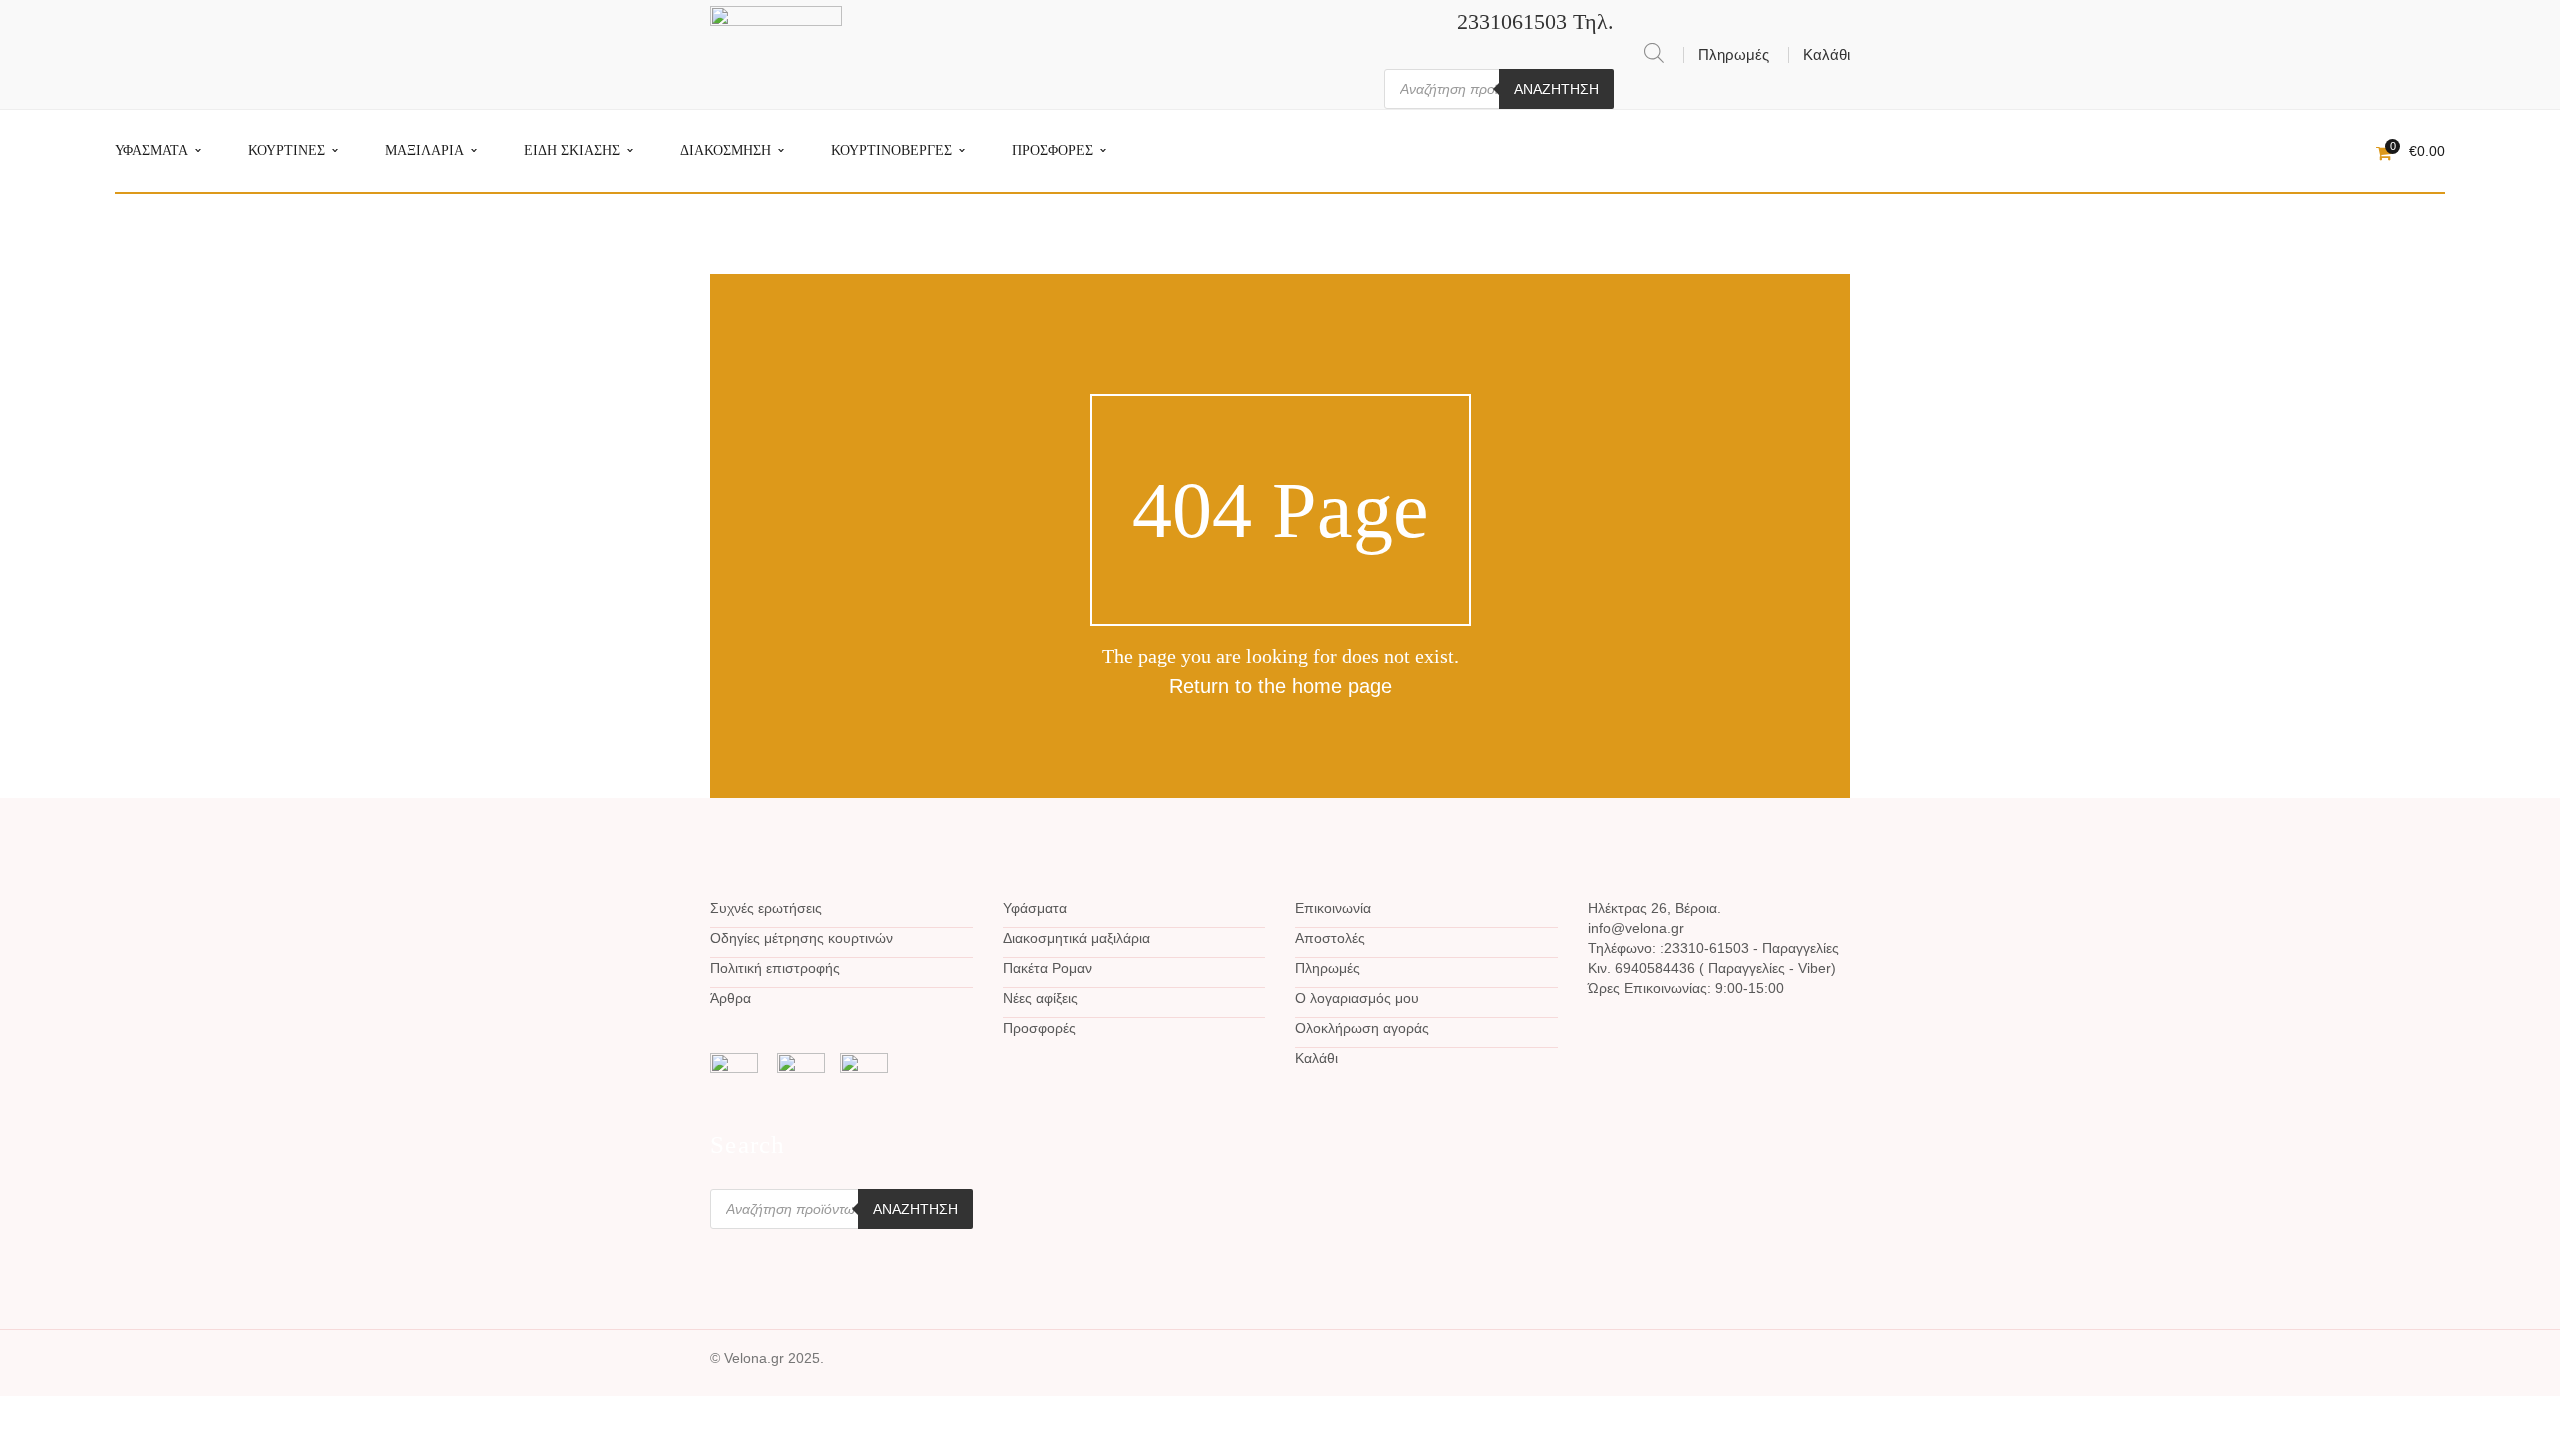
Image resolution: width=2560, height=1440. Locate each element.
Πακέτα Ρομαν (1047, 968)
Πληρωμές (1733, 54)
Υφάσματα (1035, 908)
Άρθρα (730, 998)
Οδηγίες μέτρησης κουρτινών (801, 938)
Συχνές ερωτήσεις (766, 908)
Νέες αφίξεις (1040, 998)
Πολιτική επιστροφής (775, 968)
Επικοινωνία (1333, 908)
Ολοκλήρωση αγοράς (1362, 1028)
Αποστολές (1330, 938)
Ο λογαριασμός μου (1357, 998)
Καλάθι (1826, 54)
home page (1342, 686)
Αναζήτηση (1556, 89)
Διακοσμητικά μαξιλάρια (1076, 938)
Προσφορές (1039, 1028)
